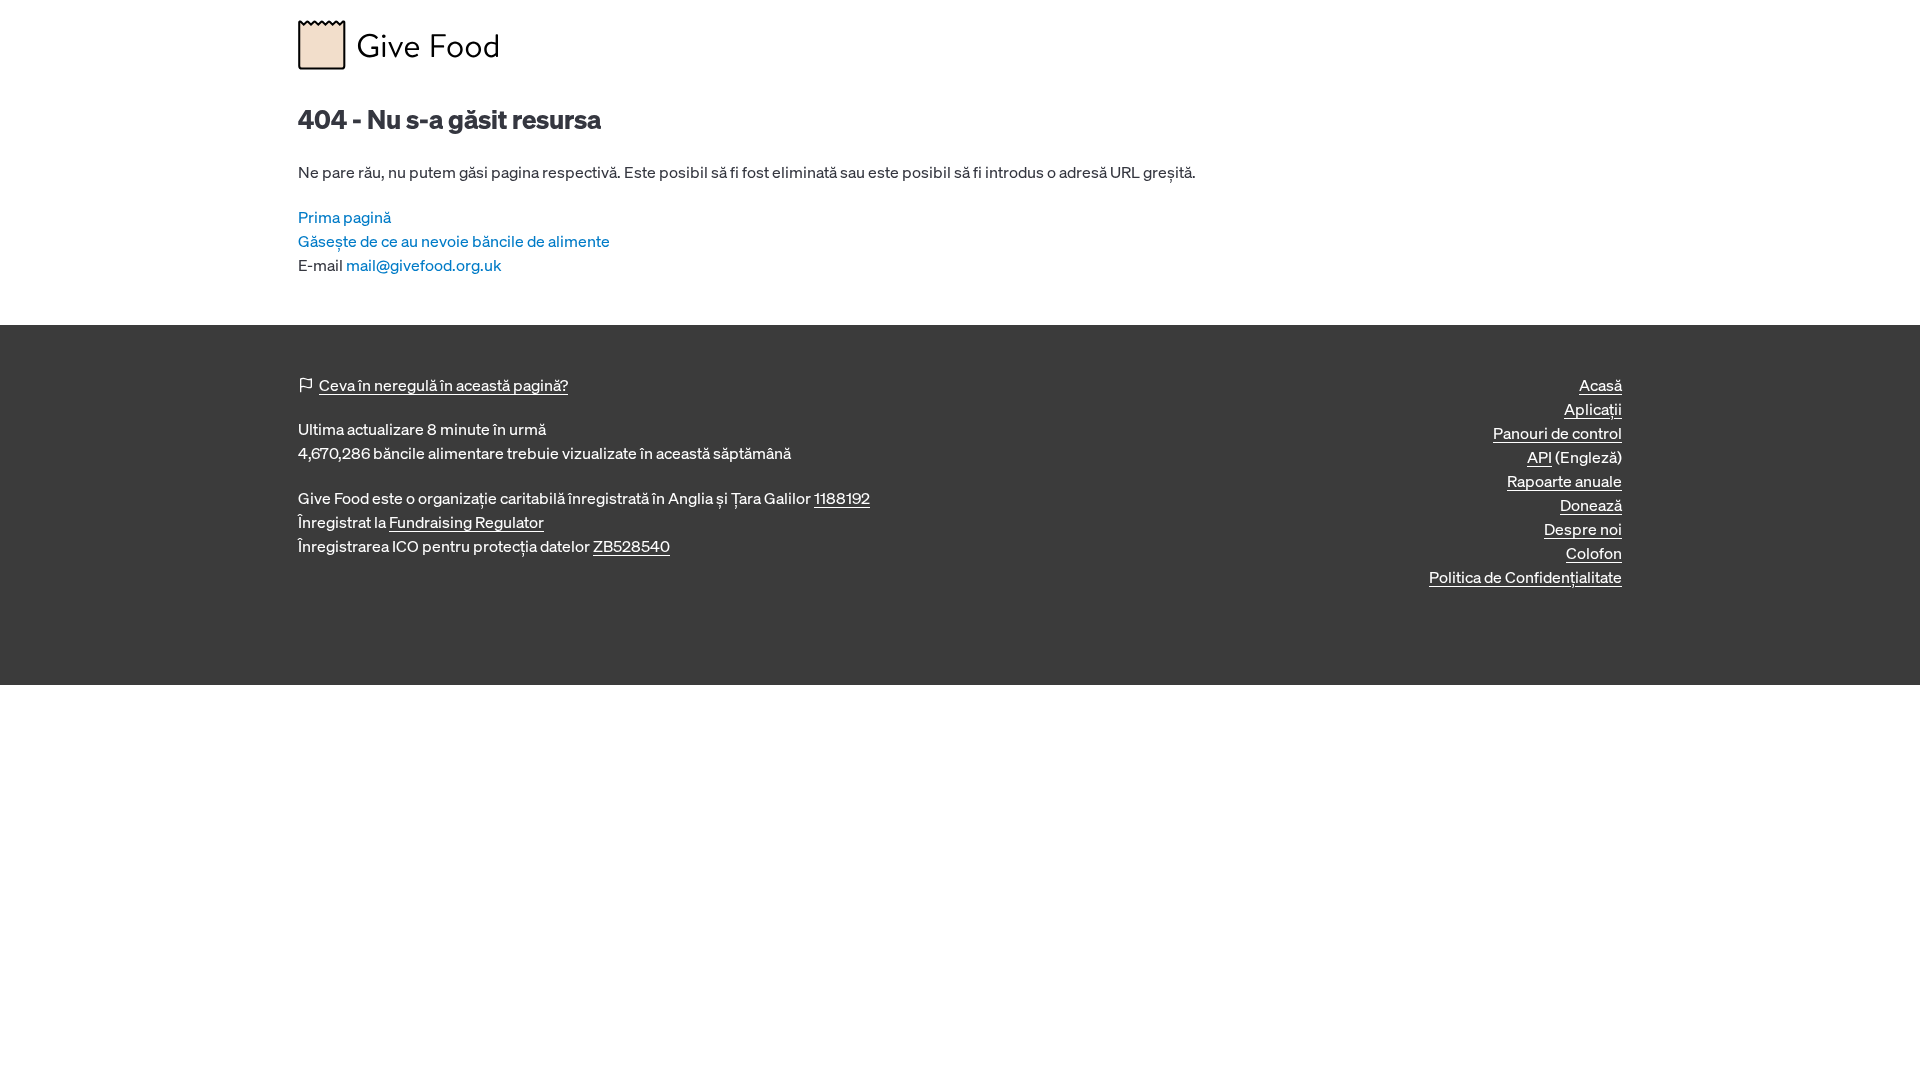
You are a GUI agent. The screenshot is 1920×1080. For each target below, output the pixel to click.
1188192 (842, 498)
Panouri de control (1557, 433)
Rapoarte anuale (1564, 481)
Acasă (1600, 385)
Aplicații (1593, 409)
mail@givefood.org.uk (424, 265)
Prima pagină (344, 217)
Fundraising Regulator (466, 522)
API (1539, 457)
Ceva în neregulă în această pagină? (443, 385)
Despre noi (1583, 529)
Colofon (1594, 553)
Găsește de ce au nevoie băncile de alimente (454, 241)
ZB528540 (631, 546)
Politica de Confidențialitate (1525, 577)
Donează (1591, 505)
